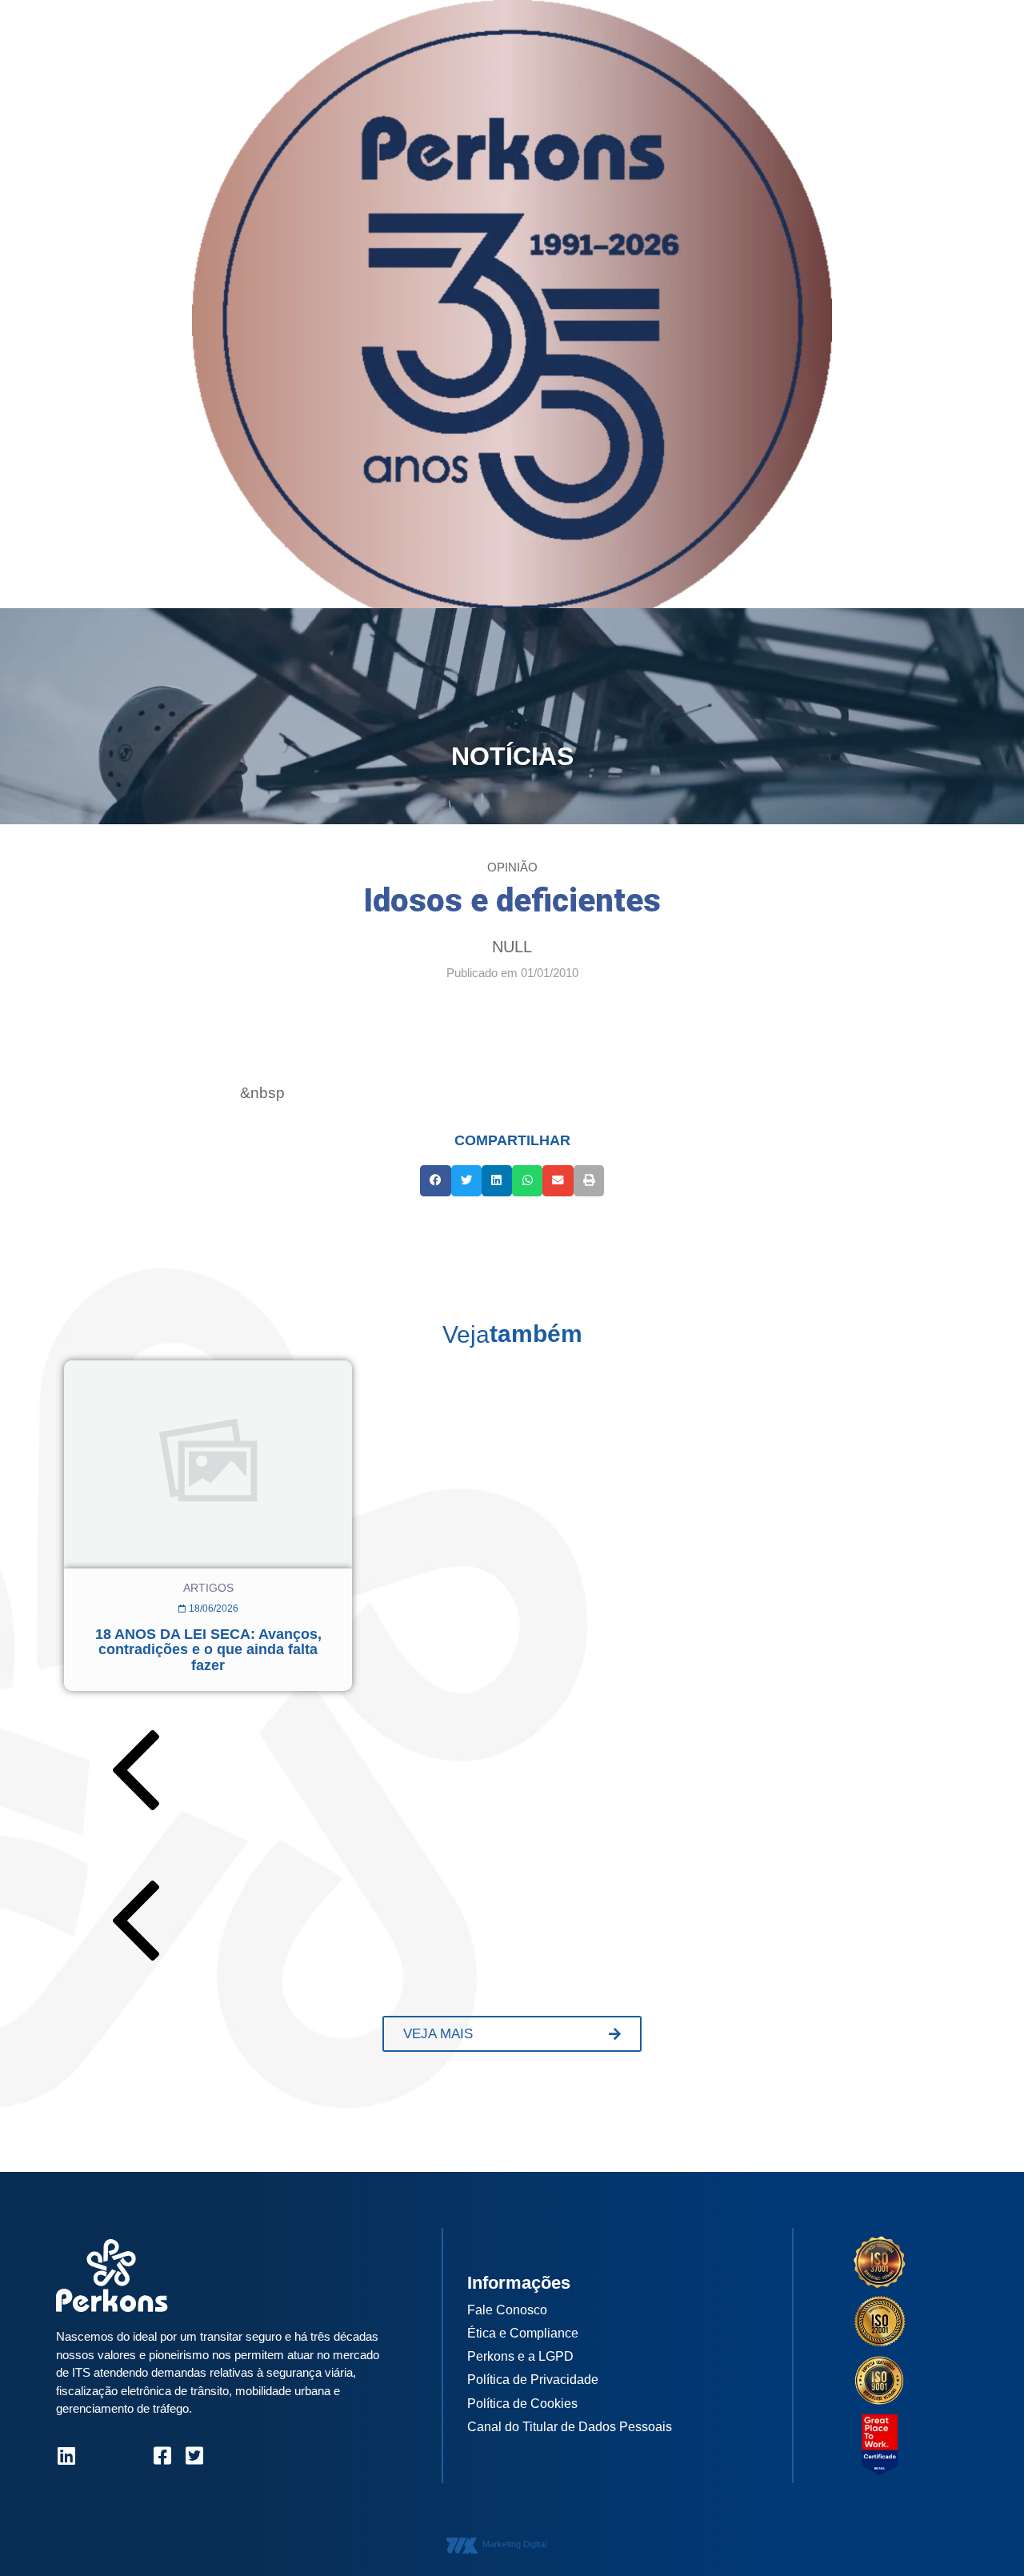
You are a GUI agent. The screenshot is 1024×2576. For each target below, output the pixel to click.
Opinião (512, 867)
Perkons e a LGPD (520, 2356)
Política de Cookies (522, 2404)
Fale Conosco (507, 2310)
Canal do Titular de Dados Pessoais (570, 2427)
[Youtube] (130, 2456)
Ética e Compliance (523, 2333)
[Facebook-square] (162, 2456)
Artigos (208, 1588)
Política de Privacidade (533, 2380)
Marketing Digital (514, 2544)
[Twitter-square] (194, 2456)
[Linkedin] (66, 2456)
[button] (435, 1180)
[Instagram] (98, 2456)
